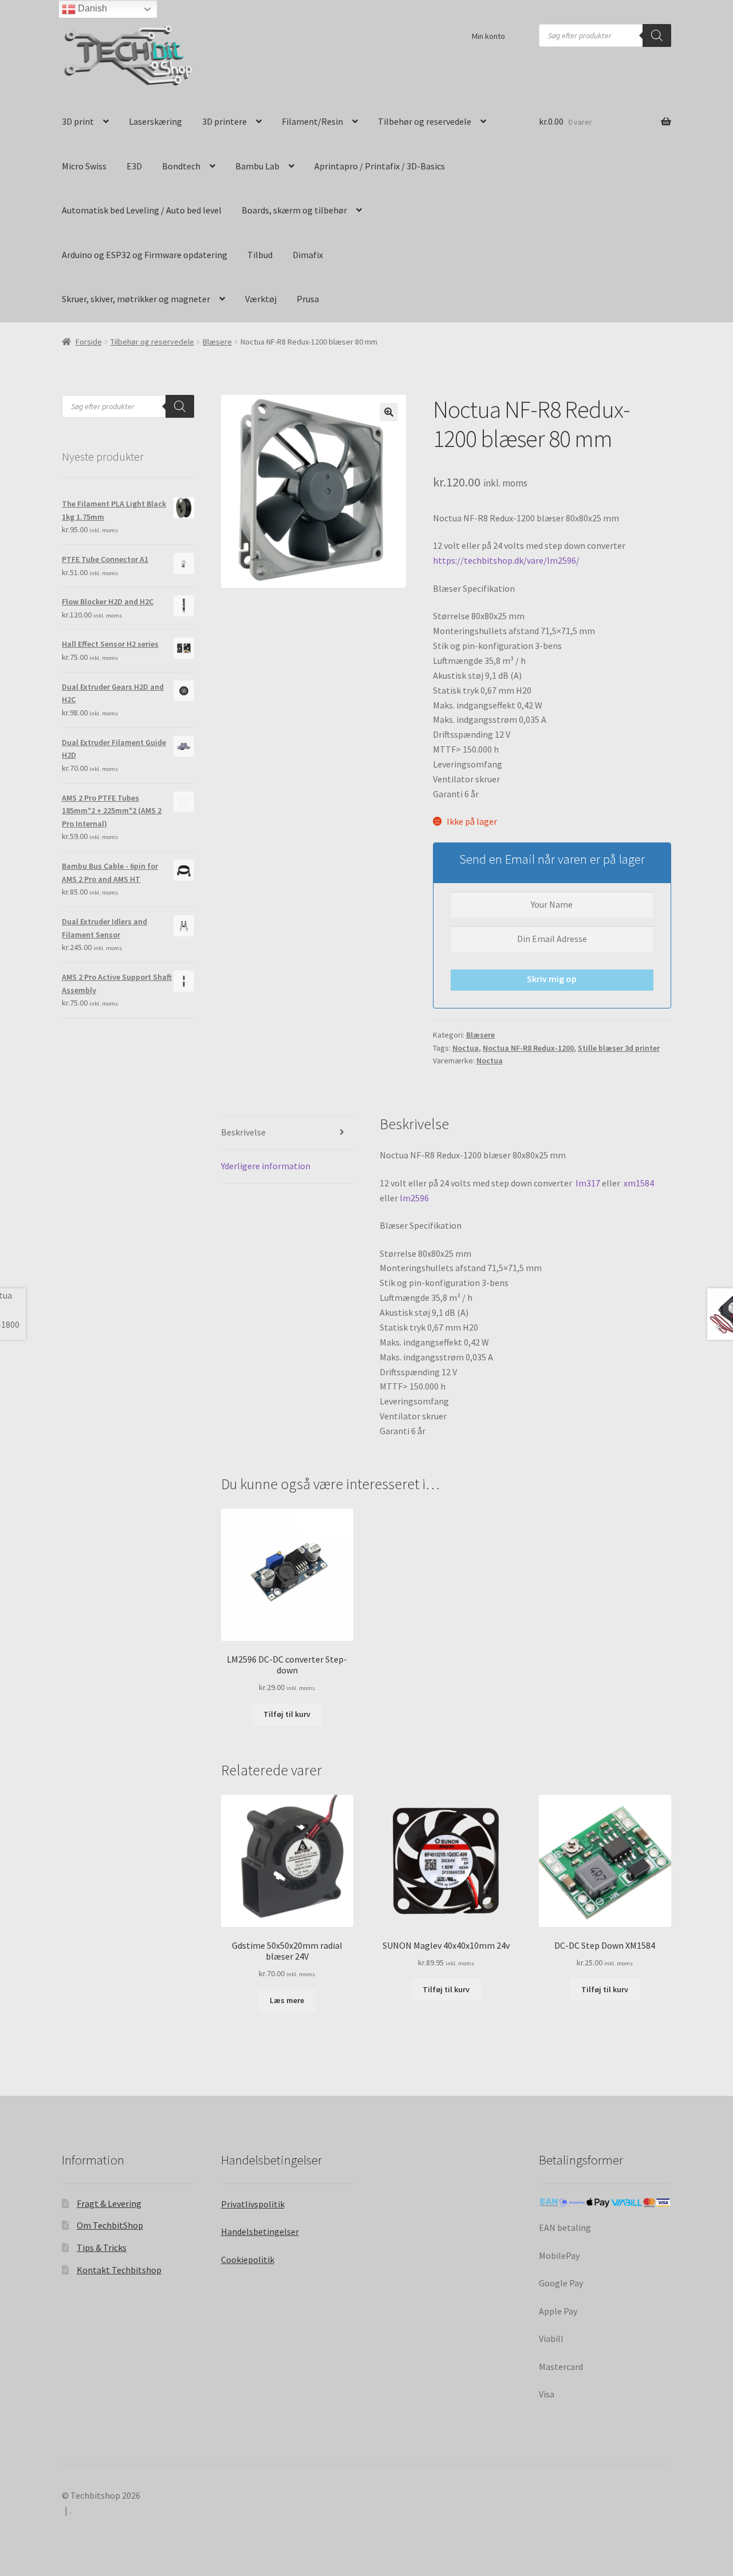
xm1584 (639, 1183)
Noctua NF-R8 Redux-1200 (528, 1048)
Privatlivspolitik (253, 2204)
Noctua (466, 1048)
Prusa (308, 299)
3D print (78, 121)
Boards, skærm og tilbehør (294, 210)
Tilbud (260, 255)
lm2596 (414, 1198)
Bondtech (181, 166)
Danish (91, 8)
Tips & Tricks (102, 2247)
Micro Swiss (84, 166)
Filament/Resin (312, 121)
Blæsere (217, 342)
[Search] (657, 35)
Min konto (488, 36)
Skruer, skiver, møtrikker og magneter (136, 299)
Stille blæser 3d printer (619, 1048)
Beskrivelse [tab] (243, 1132)
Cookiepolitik (248, 2260)
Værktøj (261, 299)
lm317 (588, 1183)
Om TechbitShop (110, 2225)
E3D (134, 166)
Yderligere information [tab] (266, 1166)
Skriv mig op (552, 979)
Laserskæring (155, 121)
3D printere (224, 121)
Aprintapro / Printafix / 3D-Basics (380, 166)
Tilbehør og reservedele (425, 121)
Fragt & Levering (109, 2203)
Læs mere (287, 2000)
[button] (389, 412)
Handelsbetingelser (260, 2231)
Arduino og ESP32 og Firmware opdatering (145, 255)
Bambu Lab (257, 166)
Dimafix (308, 255)
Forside (89, 342)
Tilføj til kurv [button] (287, 1714)
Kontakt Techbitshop (119, 2270)
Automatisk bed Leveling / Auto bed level (142, 210)
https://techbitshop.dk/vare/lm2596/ (506, 560)
